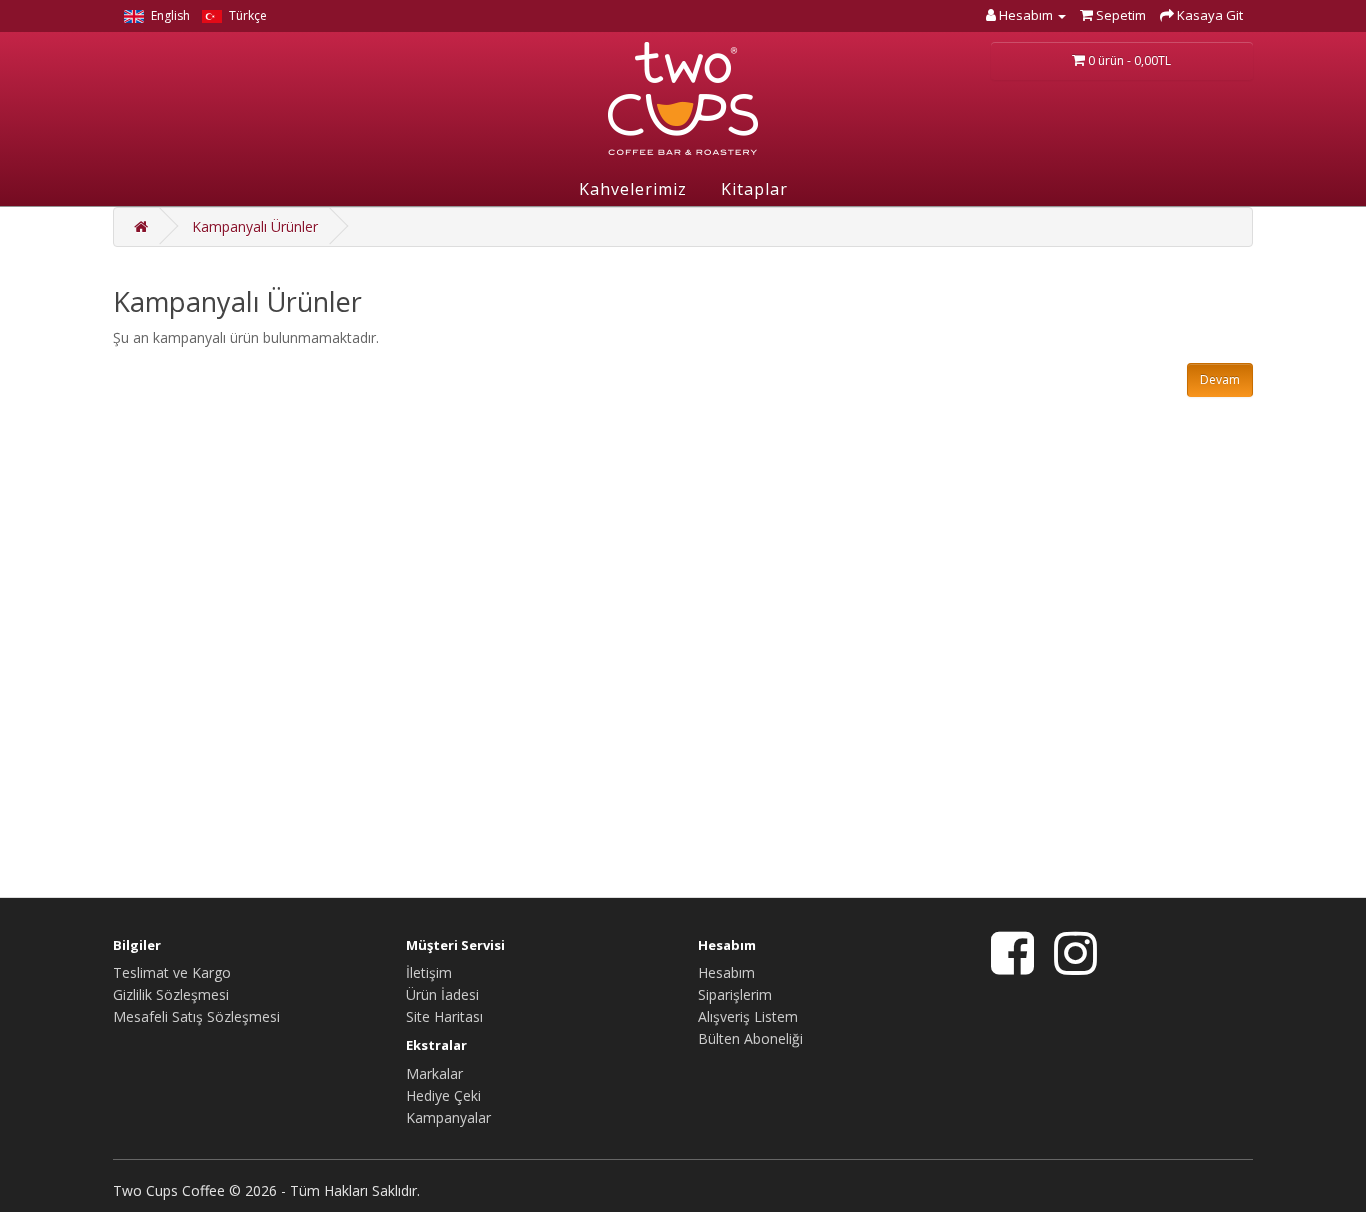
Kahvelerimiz (633, 189)
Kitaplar (754, 189)
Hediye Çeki (443, 1095)
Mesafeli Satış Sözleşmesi (196, 1016)
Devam (1220, 379)
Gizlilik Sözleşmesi (171, 994)
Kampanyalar (448, 1117)
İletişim (429, 972)
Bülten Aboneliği (750, 1038)
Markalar (434, 1073)
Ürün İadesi (442, 994)
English (169, 15)
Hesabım (726, 972)
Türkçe (246, 15)
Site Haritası (444, 1016)
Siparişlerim (735, 994)
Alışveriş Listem (748, 1016)
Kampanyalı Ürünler (255, 226)
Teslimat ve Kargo (172, 972)
